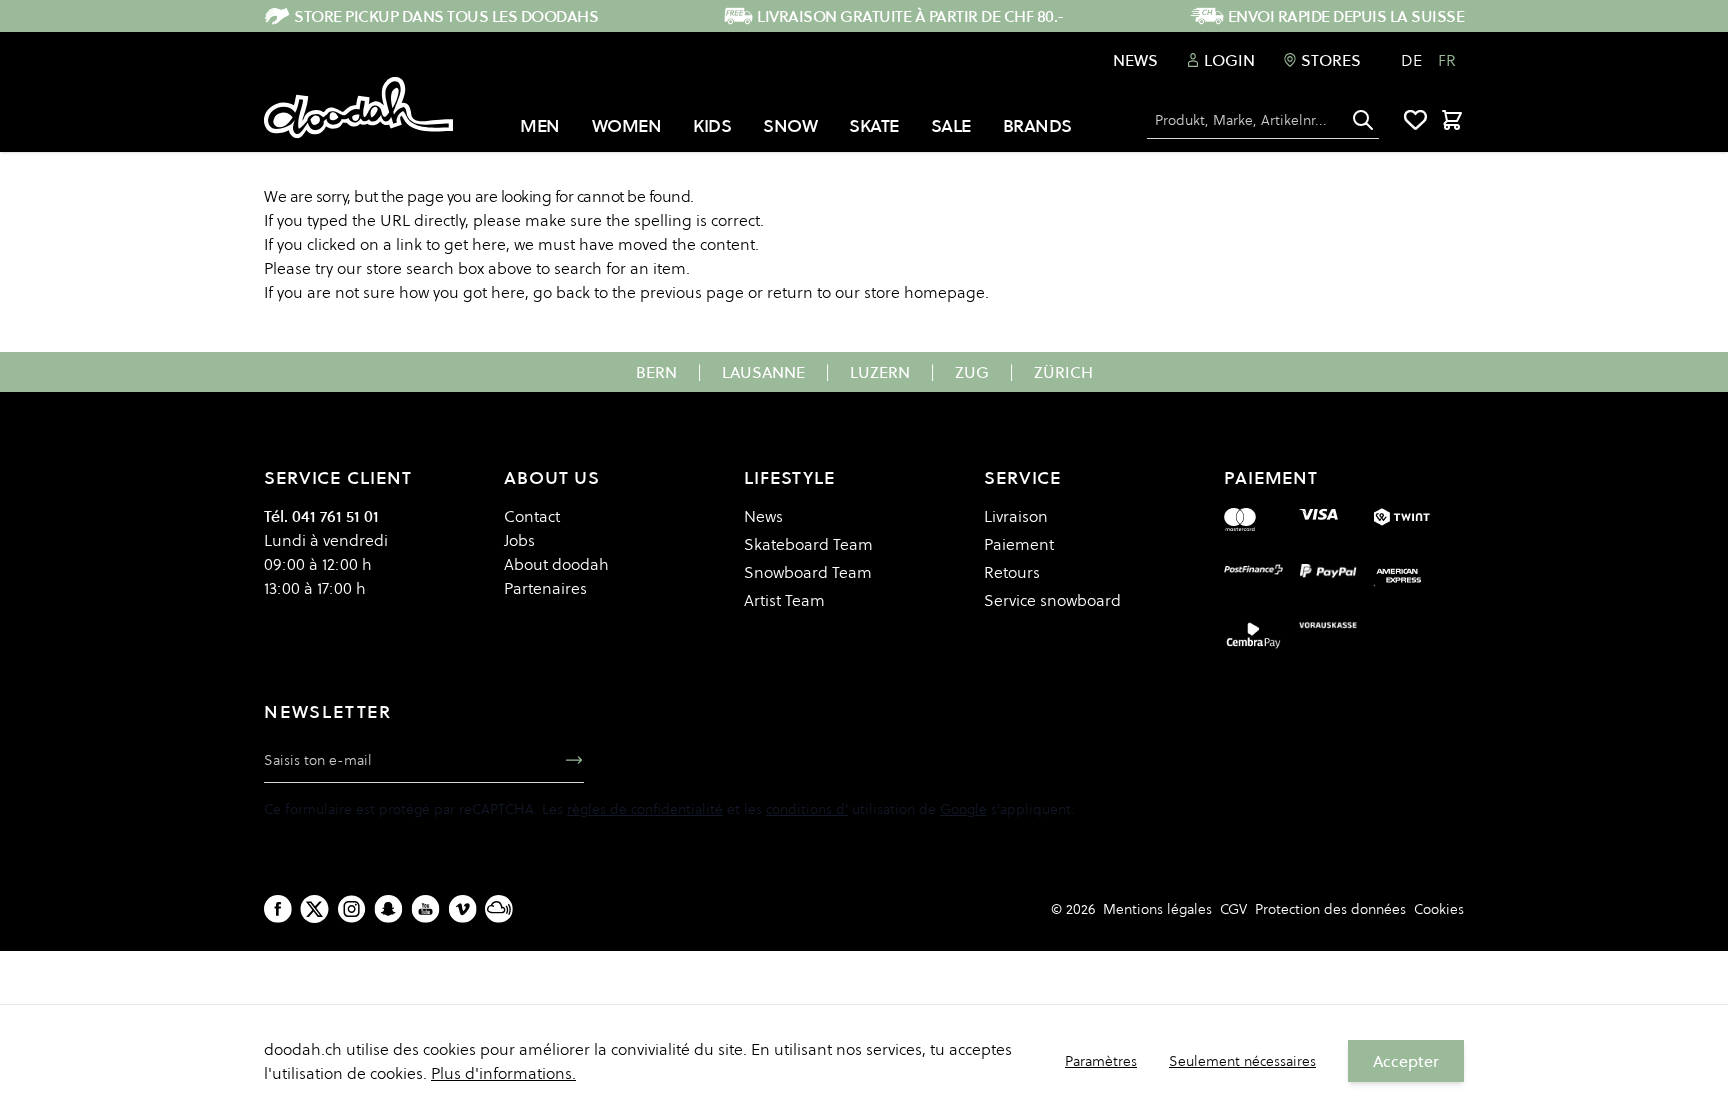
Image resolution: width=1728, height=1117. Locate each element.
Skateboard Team (808, 544)
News (1135, 60)
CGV (1233, 909)
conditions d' (807, 809)
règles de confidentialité (645, 809)
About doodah (556, 564)
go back (561, 292)
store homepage (924, 292)
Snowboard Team (808, 572)
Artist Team (784, 600)
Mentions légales (1157, 909)
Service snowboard (1052, 600)
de (1411, 60)
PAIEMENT (1271, 477)
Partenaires (545, 588)
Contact (532, 516)
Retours (1012, 572)
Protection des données (1330, 909)
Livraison (1016, 516)
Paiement (1019, 544)
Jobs (519, 540)
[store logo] (358, 108)
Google (963, 809)
